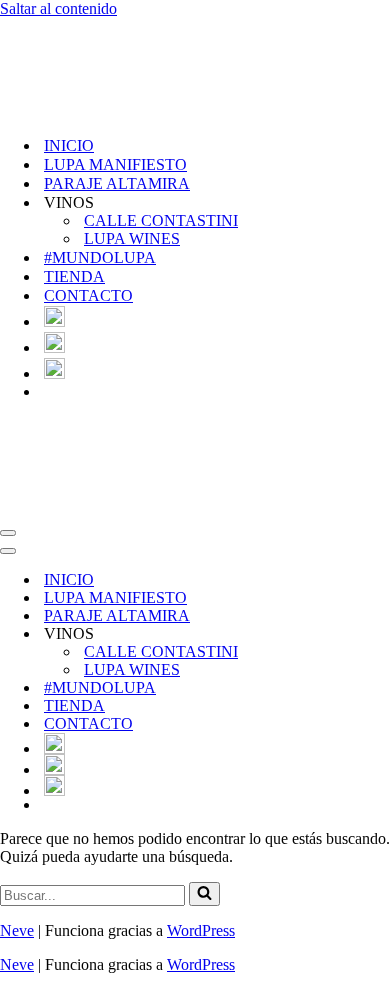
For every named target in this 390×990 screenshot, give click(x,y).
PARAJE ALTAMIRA (117, 183)
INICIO (69, 145)
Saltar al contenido (58, 8)
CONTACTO (88, 295)
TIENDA (74, 276)
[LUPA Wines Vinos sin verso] (100, 110)
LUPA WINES (132, 238)
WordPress (201, 930)
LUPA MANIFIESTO (115, 164)
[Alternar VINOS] (350, 634)
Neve (17, 930)
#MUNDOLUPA (100, 257)
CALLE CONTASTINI (161, 220)
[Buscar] (204, 894)
